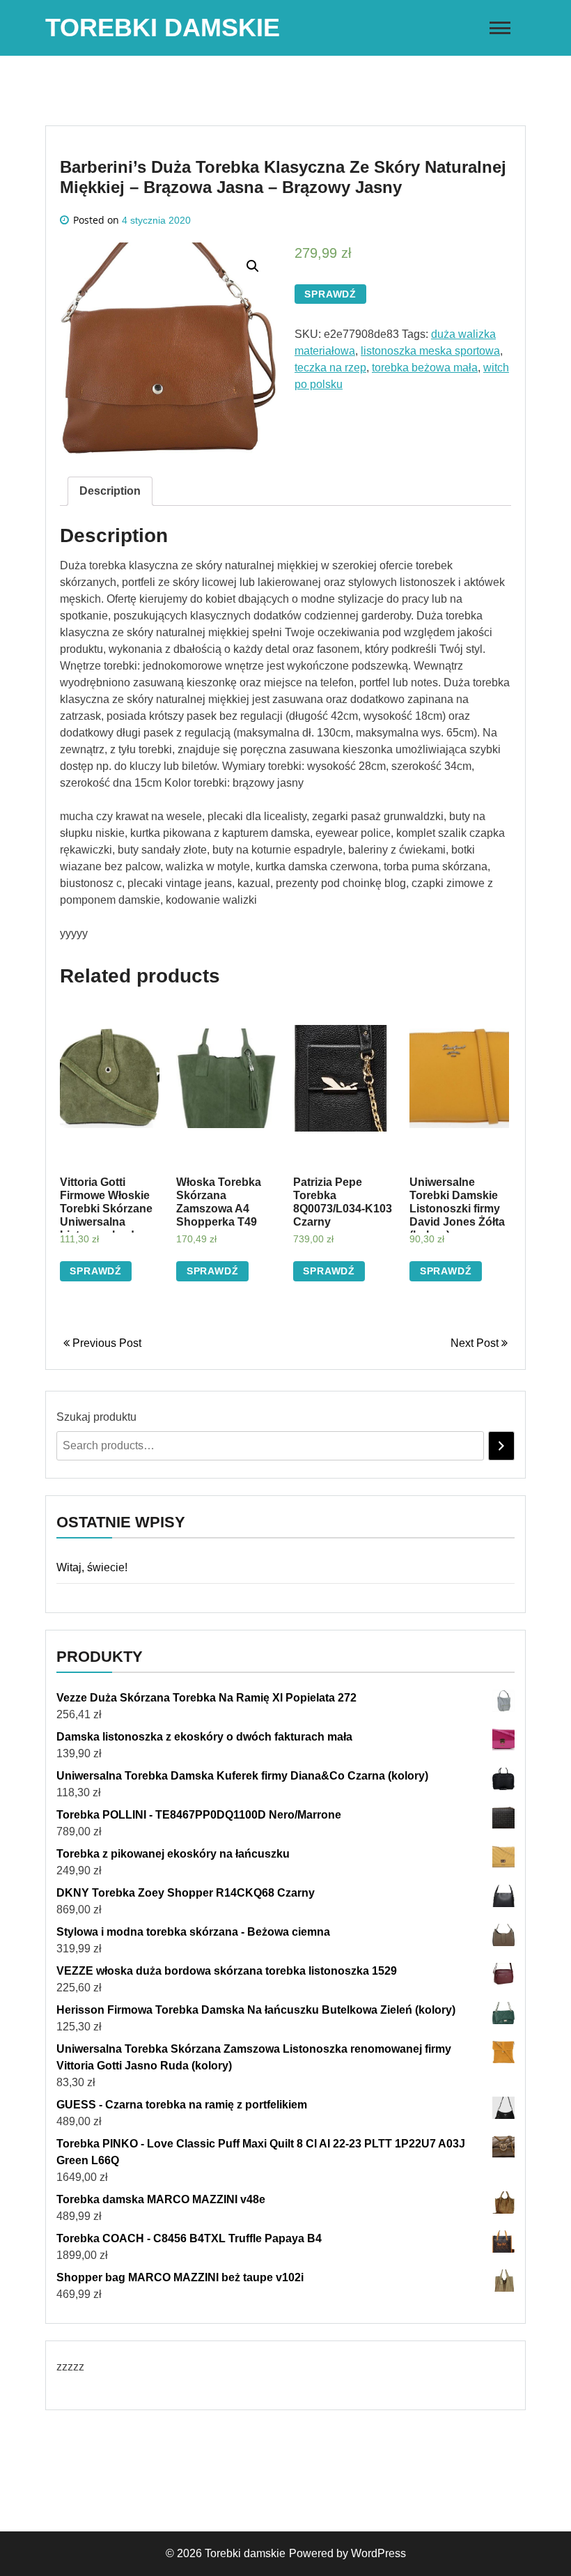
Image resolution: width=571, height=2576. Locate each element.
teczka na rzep (330, 368)
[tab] (110, 491)
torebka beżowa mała (425, 368)
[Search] (501, 1446)
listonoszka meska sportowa (430, 351)
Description (110, 491)
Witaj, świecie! (92, 1567)
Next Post (476, 1343)
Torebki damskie (163, 28)
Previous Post (105, 1343)
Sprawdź (330, 294)
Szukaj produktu (96, 1417)
